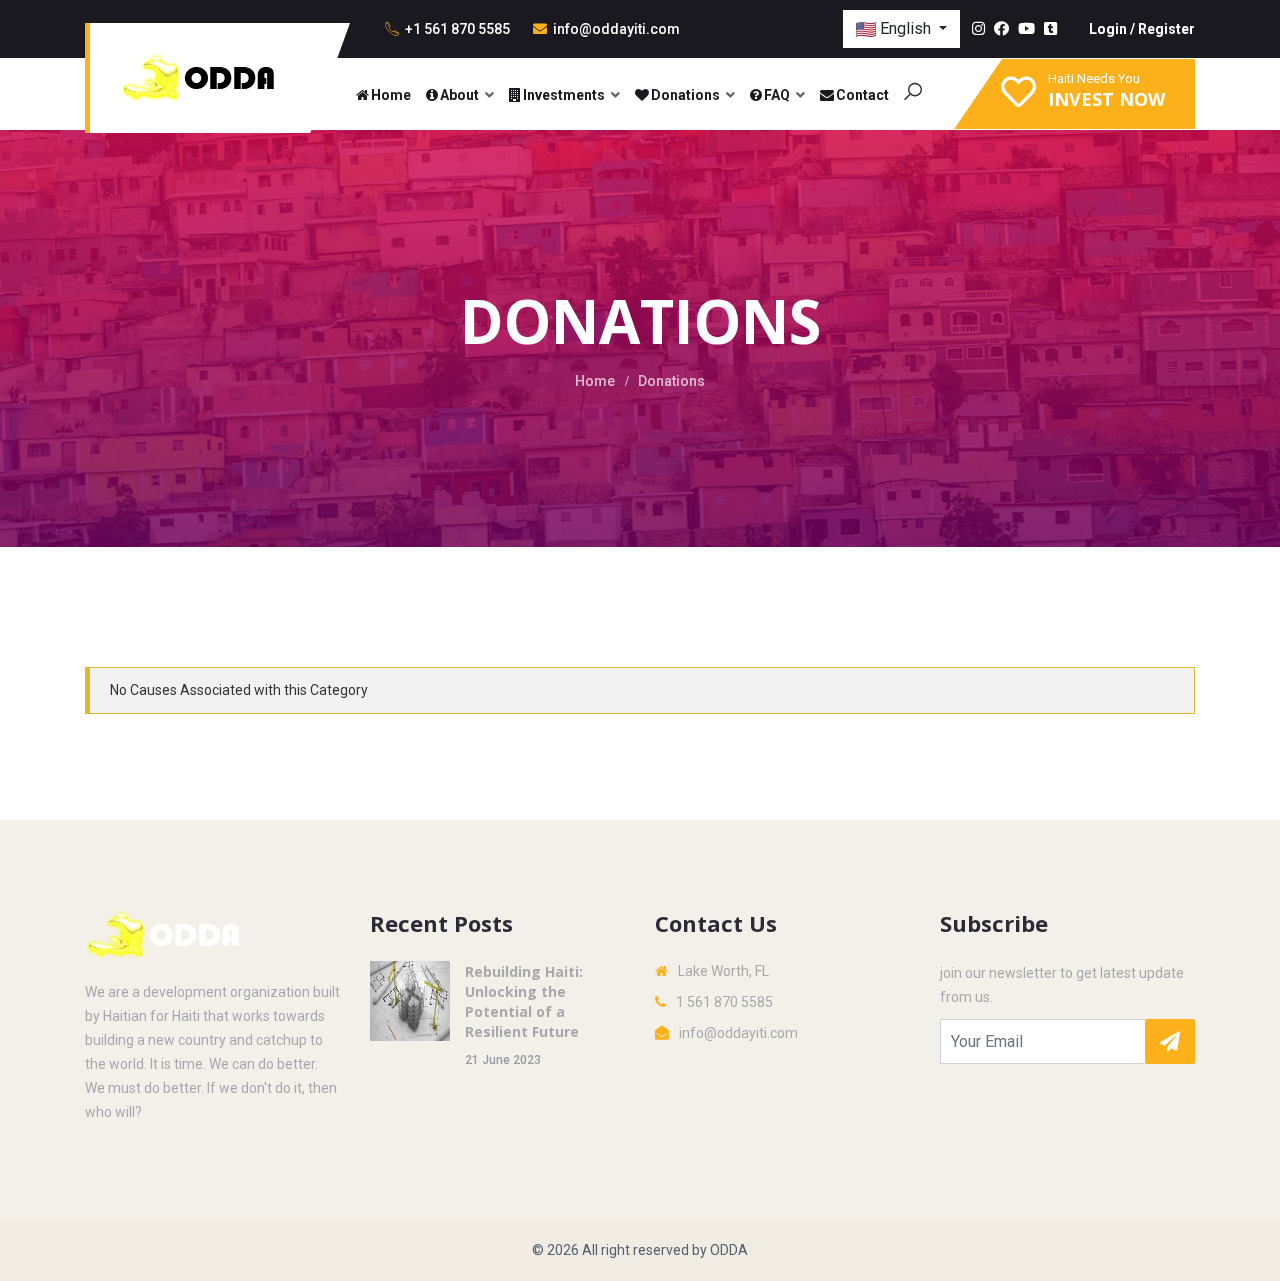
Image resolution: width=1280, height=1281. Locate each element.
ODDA (729, 1250)
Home (391, 95)
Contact (862, 95)
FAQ (777, 95)
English (905, 28)
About (459, 95)
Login (1108, 29)
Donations (685, 95)
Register (1166, 29)
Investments (564, 95)
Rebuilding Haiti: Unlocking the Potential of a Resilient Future (524, 1001)
